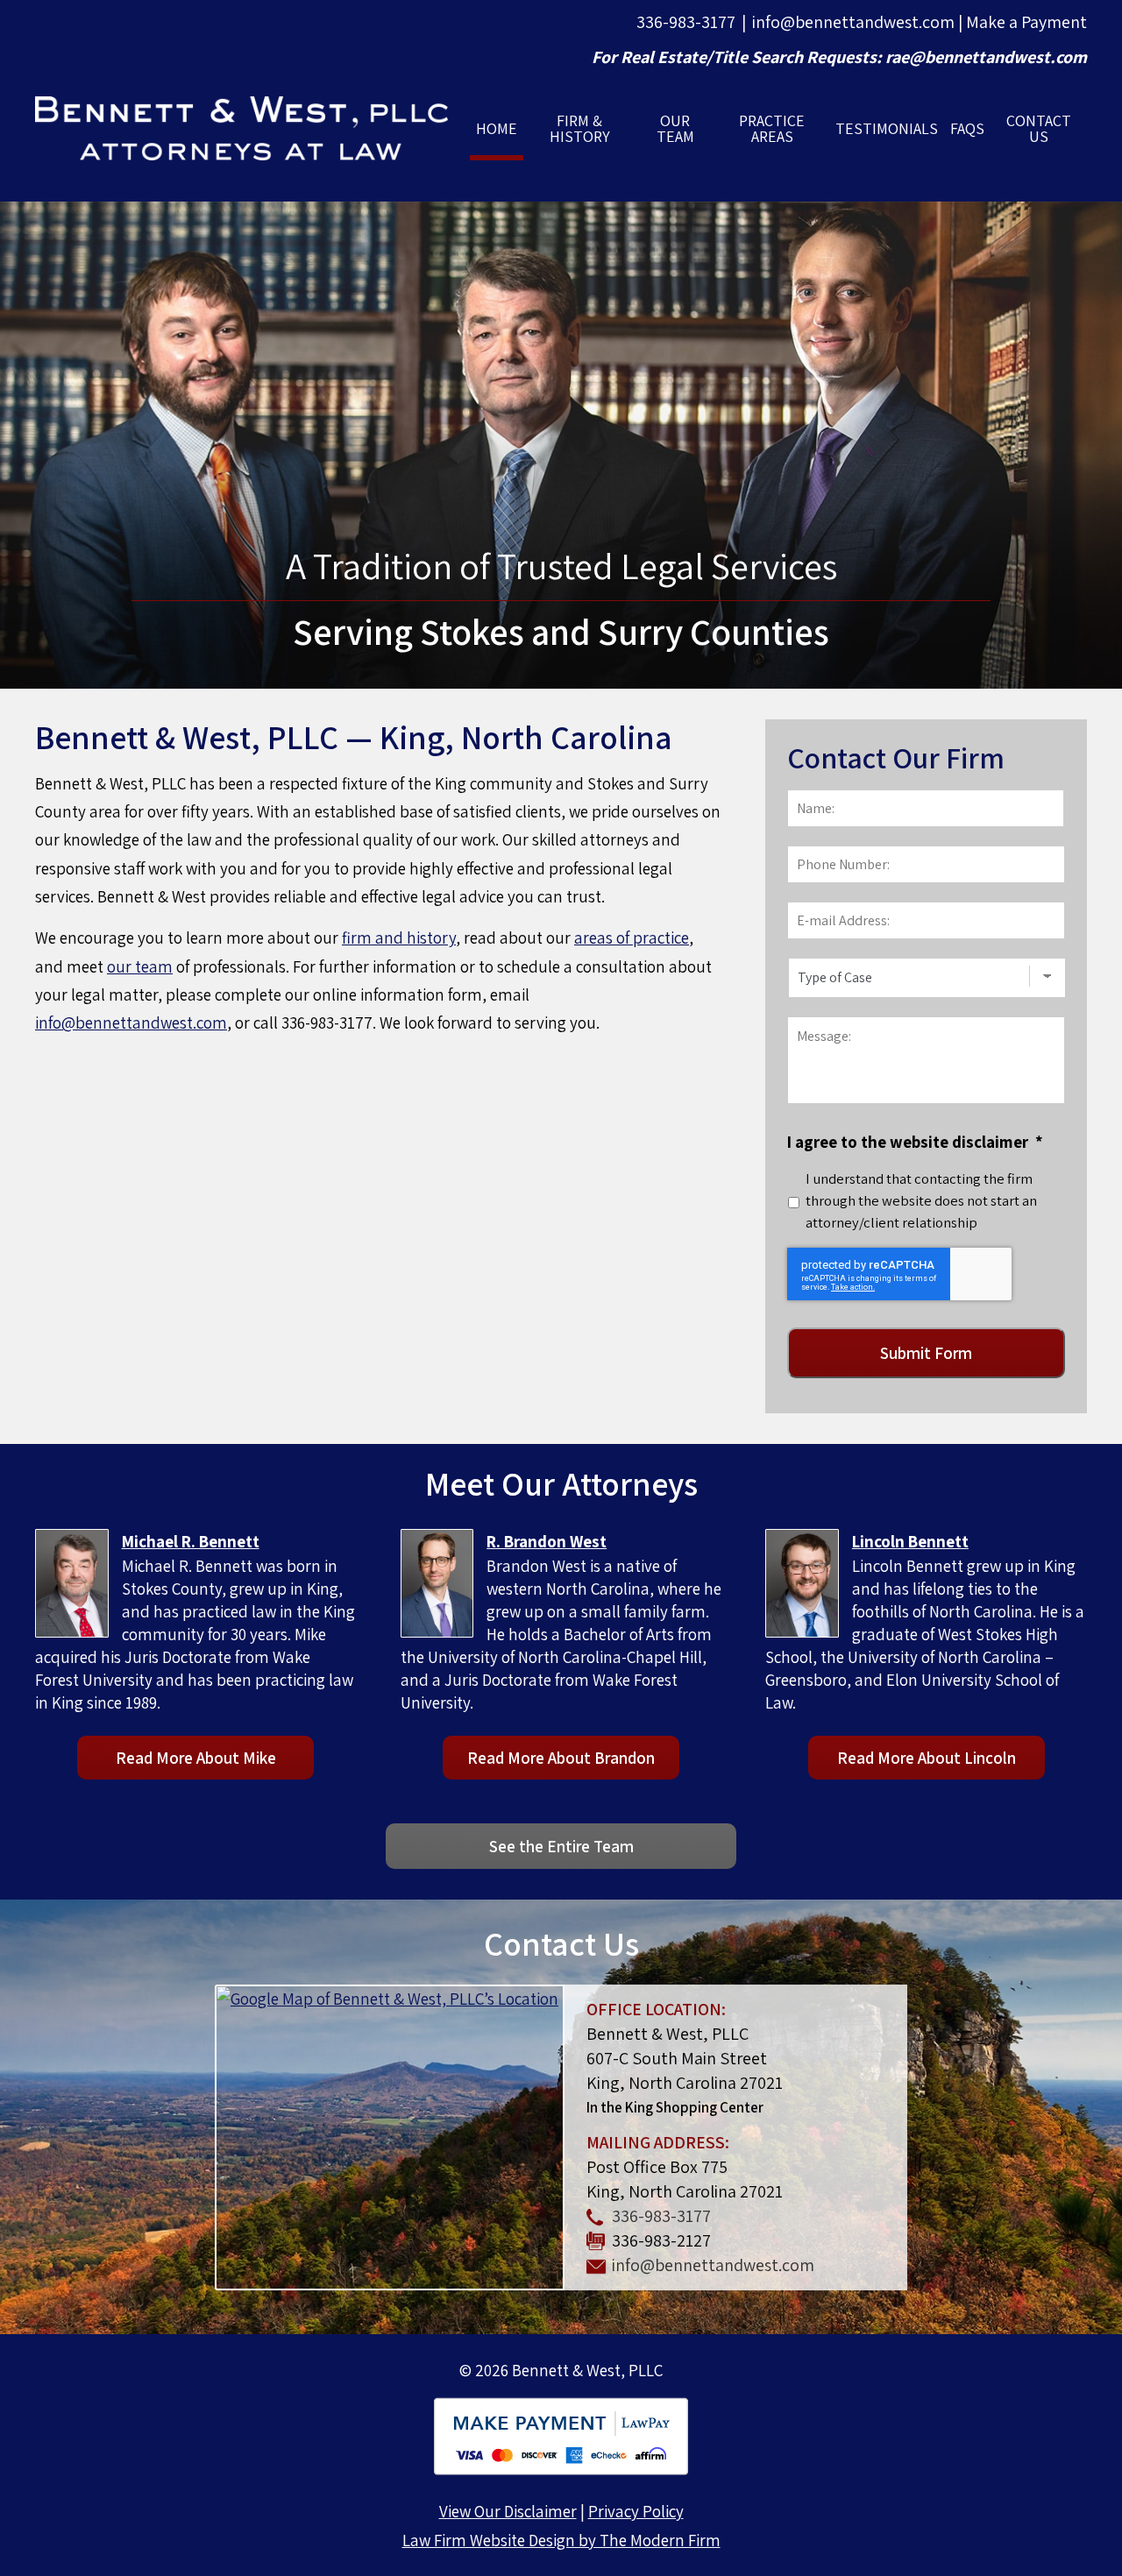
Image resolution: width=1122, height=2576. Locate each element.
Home (497, 128)
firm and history (399, 938)
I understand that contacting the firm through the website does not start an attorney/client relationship (921, 1200)
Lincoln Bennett (910, 1541)
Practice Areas (772, 128)
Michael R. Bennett (191, 1541)
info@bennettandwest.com (853, 22)
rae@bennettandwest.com (986, 57)
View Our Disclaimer (508, 2511)
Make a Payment (1026, 22)
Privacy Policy (636, 2511)
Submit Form (926, 1353)
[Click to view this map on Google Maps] (390, 2137)
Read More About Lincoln (927, 1758)
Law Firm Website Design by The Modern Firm (561, 2540)
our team (140, 966)
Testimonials (887, 128)
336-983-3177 (686, 22)
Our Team (675, 128)
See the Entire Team (561, 1846)
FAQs (967, 128)
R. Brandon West (547, 1541)
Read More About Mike (196, 1758)
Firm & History (580, 128)
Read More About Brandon (561, 1758)
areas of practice (632, 938)
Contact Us (1039, 128)
